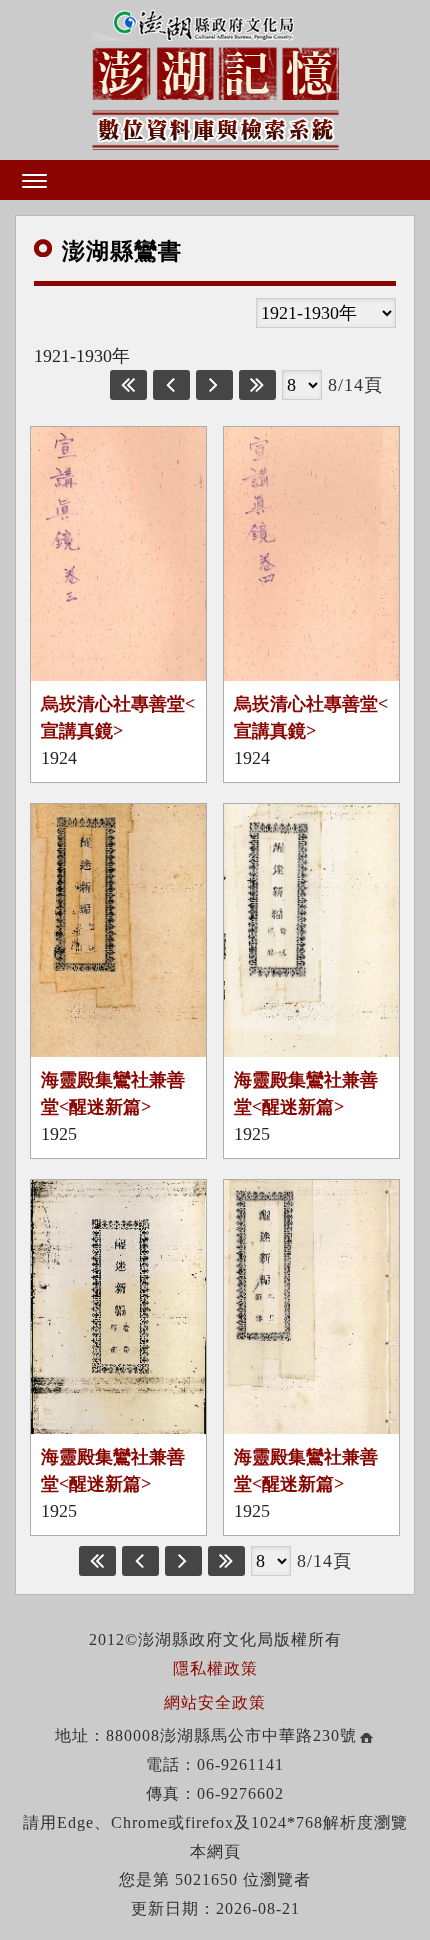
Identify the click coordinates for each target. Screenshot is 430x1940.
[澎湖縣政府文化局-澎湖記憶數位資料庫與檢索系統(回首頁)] (215, 77)
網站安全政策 (215, 1702)
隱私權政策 (215, 1668)
